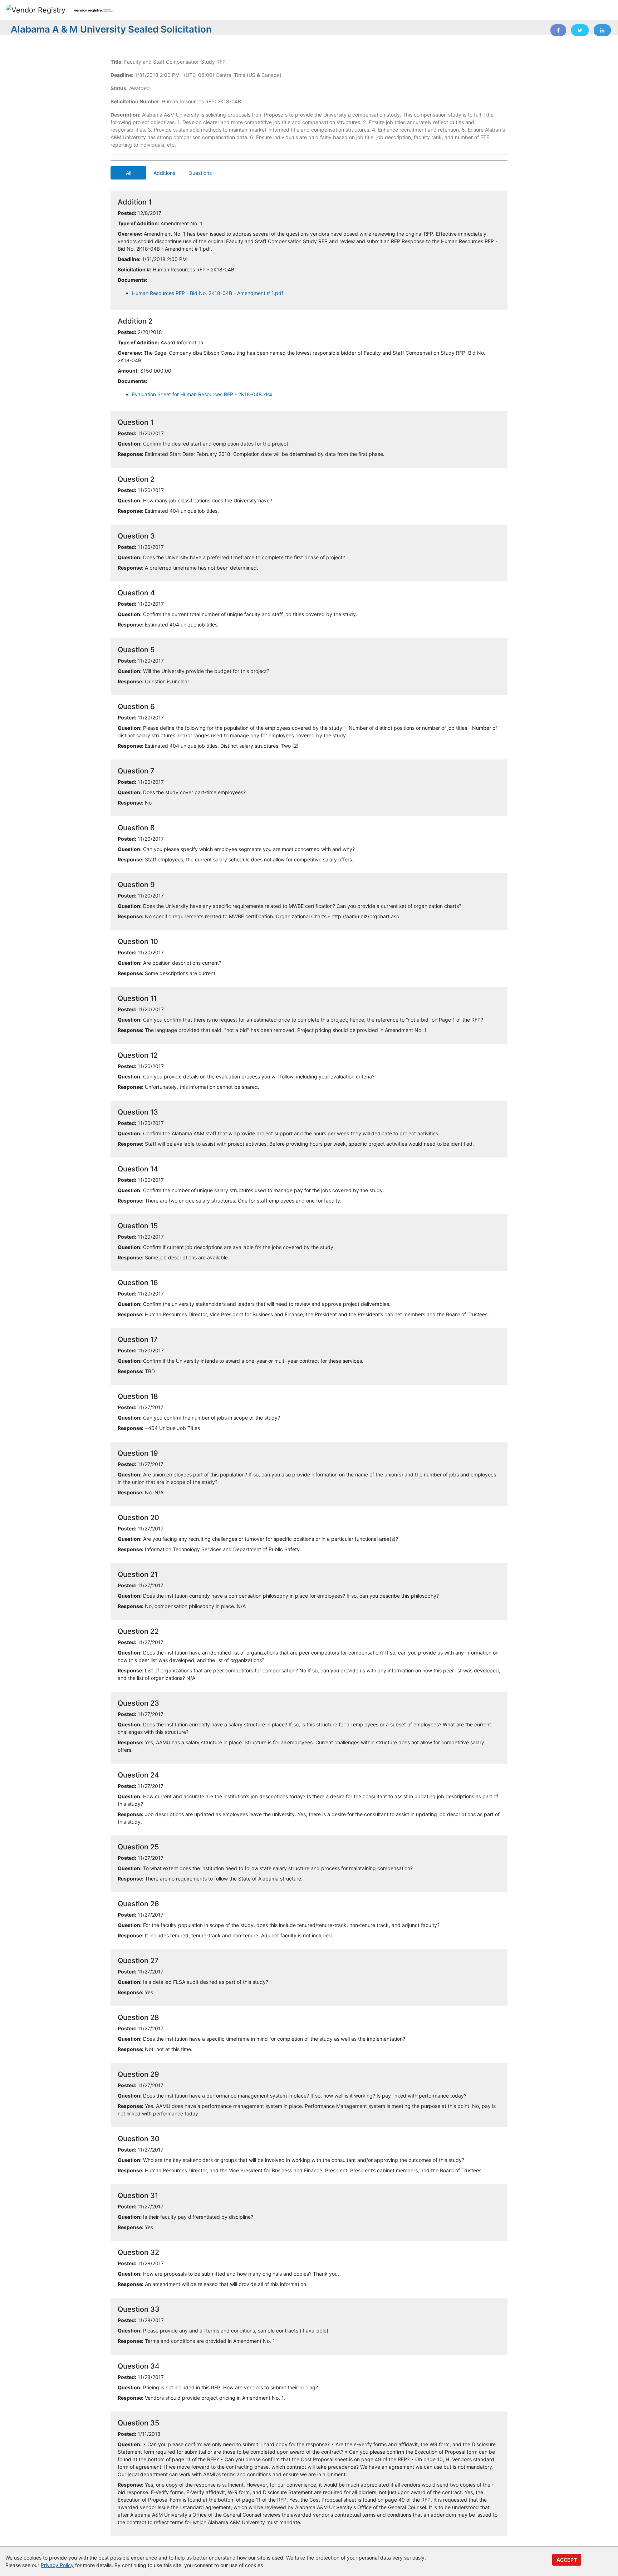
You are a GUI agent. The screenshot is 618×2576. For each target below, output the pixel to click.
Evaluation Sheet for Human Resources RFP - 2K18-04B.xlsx (202, 394)
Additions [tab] (164, 173)
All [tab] (129, 173)
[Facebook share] (558, 30)
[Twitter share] (580, 30)
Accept (567, 2560)
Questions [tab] (200, 173)
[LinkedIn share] (602, 30)
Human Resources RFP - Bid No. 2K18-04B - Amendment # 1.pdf (208, 293)
